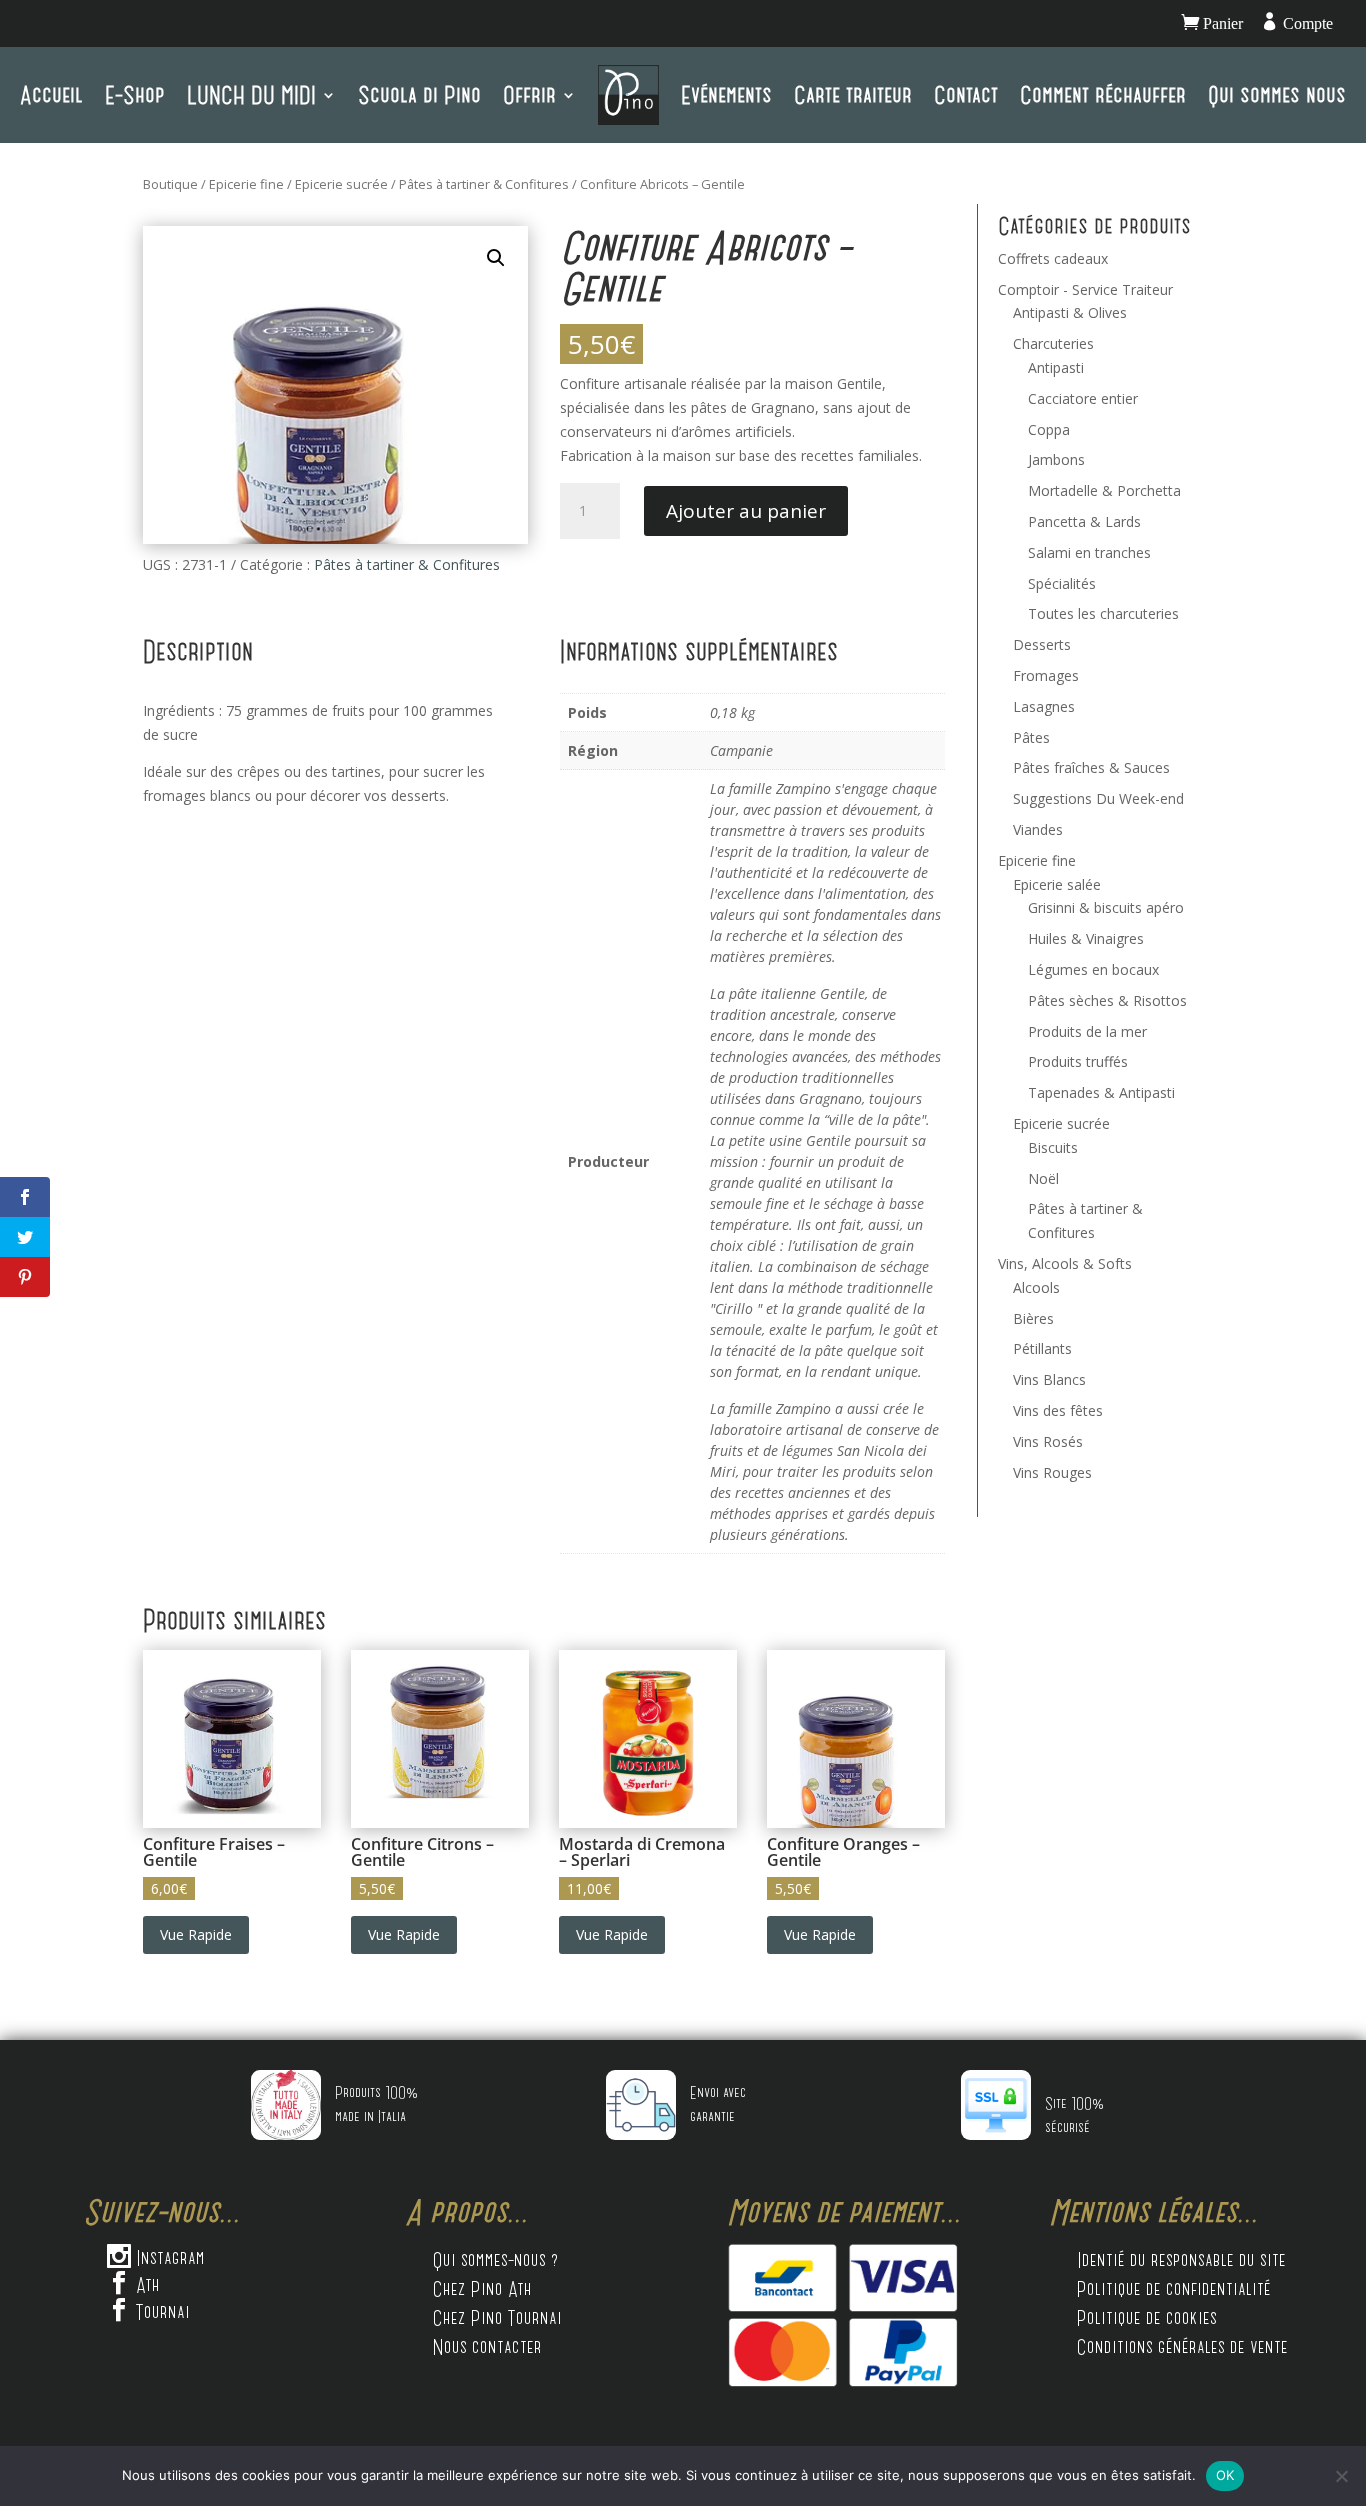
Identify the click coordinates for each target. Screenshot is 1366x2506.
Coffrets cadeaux (1053, 258)
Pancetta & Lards (1084, 521)
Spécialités (1062, 583)
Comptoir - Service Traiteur (1085, 289)
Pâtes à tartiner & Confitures (484, 184)
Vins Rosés (1048, 1441)
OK (1225, 2475)
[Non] (1341, 2476)
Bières (1033, 1318)
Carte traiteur (853, 94)
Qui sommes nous (1277, 94)
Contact (966, 94)
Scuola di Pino (419, 94)
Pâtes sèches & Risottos (1107, 1000)
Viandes (1038, 829)
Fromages (1046, 675)
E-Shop (135, 94)
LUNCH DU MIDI (251, 94)
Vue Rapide (196, 1934)
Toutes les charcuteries (1103, 613)
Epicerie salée (1057, 884)
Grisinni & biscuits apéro (1106, 907)
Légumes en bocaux (1093, 969)
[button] (496, 258)
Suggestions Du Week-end (1098, 798)
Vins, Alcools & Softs (1065, 1263)
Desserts (1042, 644)
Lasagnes (1044, 706)
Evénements (726, 94)
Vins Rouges (1052, 1472)
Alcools (1036, 1287)
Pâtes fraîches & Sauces (1091, 767)
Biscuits (1053, 1147)
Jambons (1056, 459)
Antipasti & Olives (1070, 312)
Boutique (170, 184)
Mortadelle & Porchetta (1104, 490)
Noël (1043, 1178)
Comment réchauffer (1103, 94)
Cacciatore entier (1083, 398)
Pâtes (1031, 737)
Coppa (1049, 429)
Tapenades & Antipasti (1101, 1092)
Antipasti (1056, 367)
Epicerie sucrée (341, 184)
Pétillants (1042, 1348)
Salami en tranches (1089, 552)
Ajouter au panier (746, 511)
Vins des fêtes (1058, 1410)
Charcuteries (1053, 343)
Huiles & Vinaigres (1086, 938)
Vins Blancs (1049, 1379)
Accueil (51, 94)
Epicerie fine (246, 184)
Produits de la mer (1087, 1031)
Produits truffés (1078, 1061)
